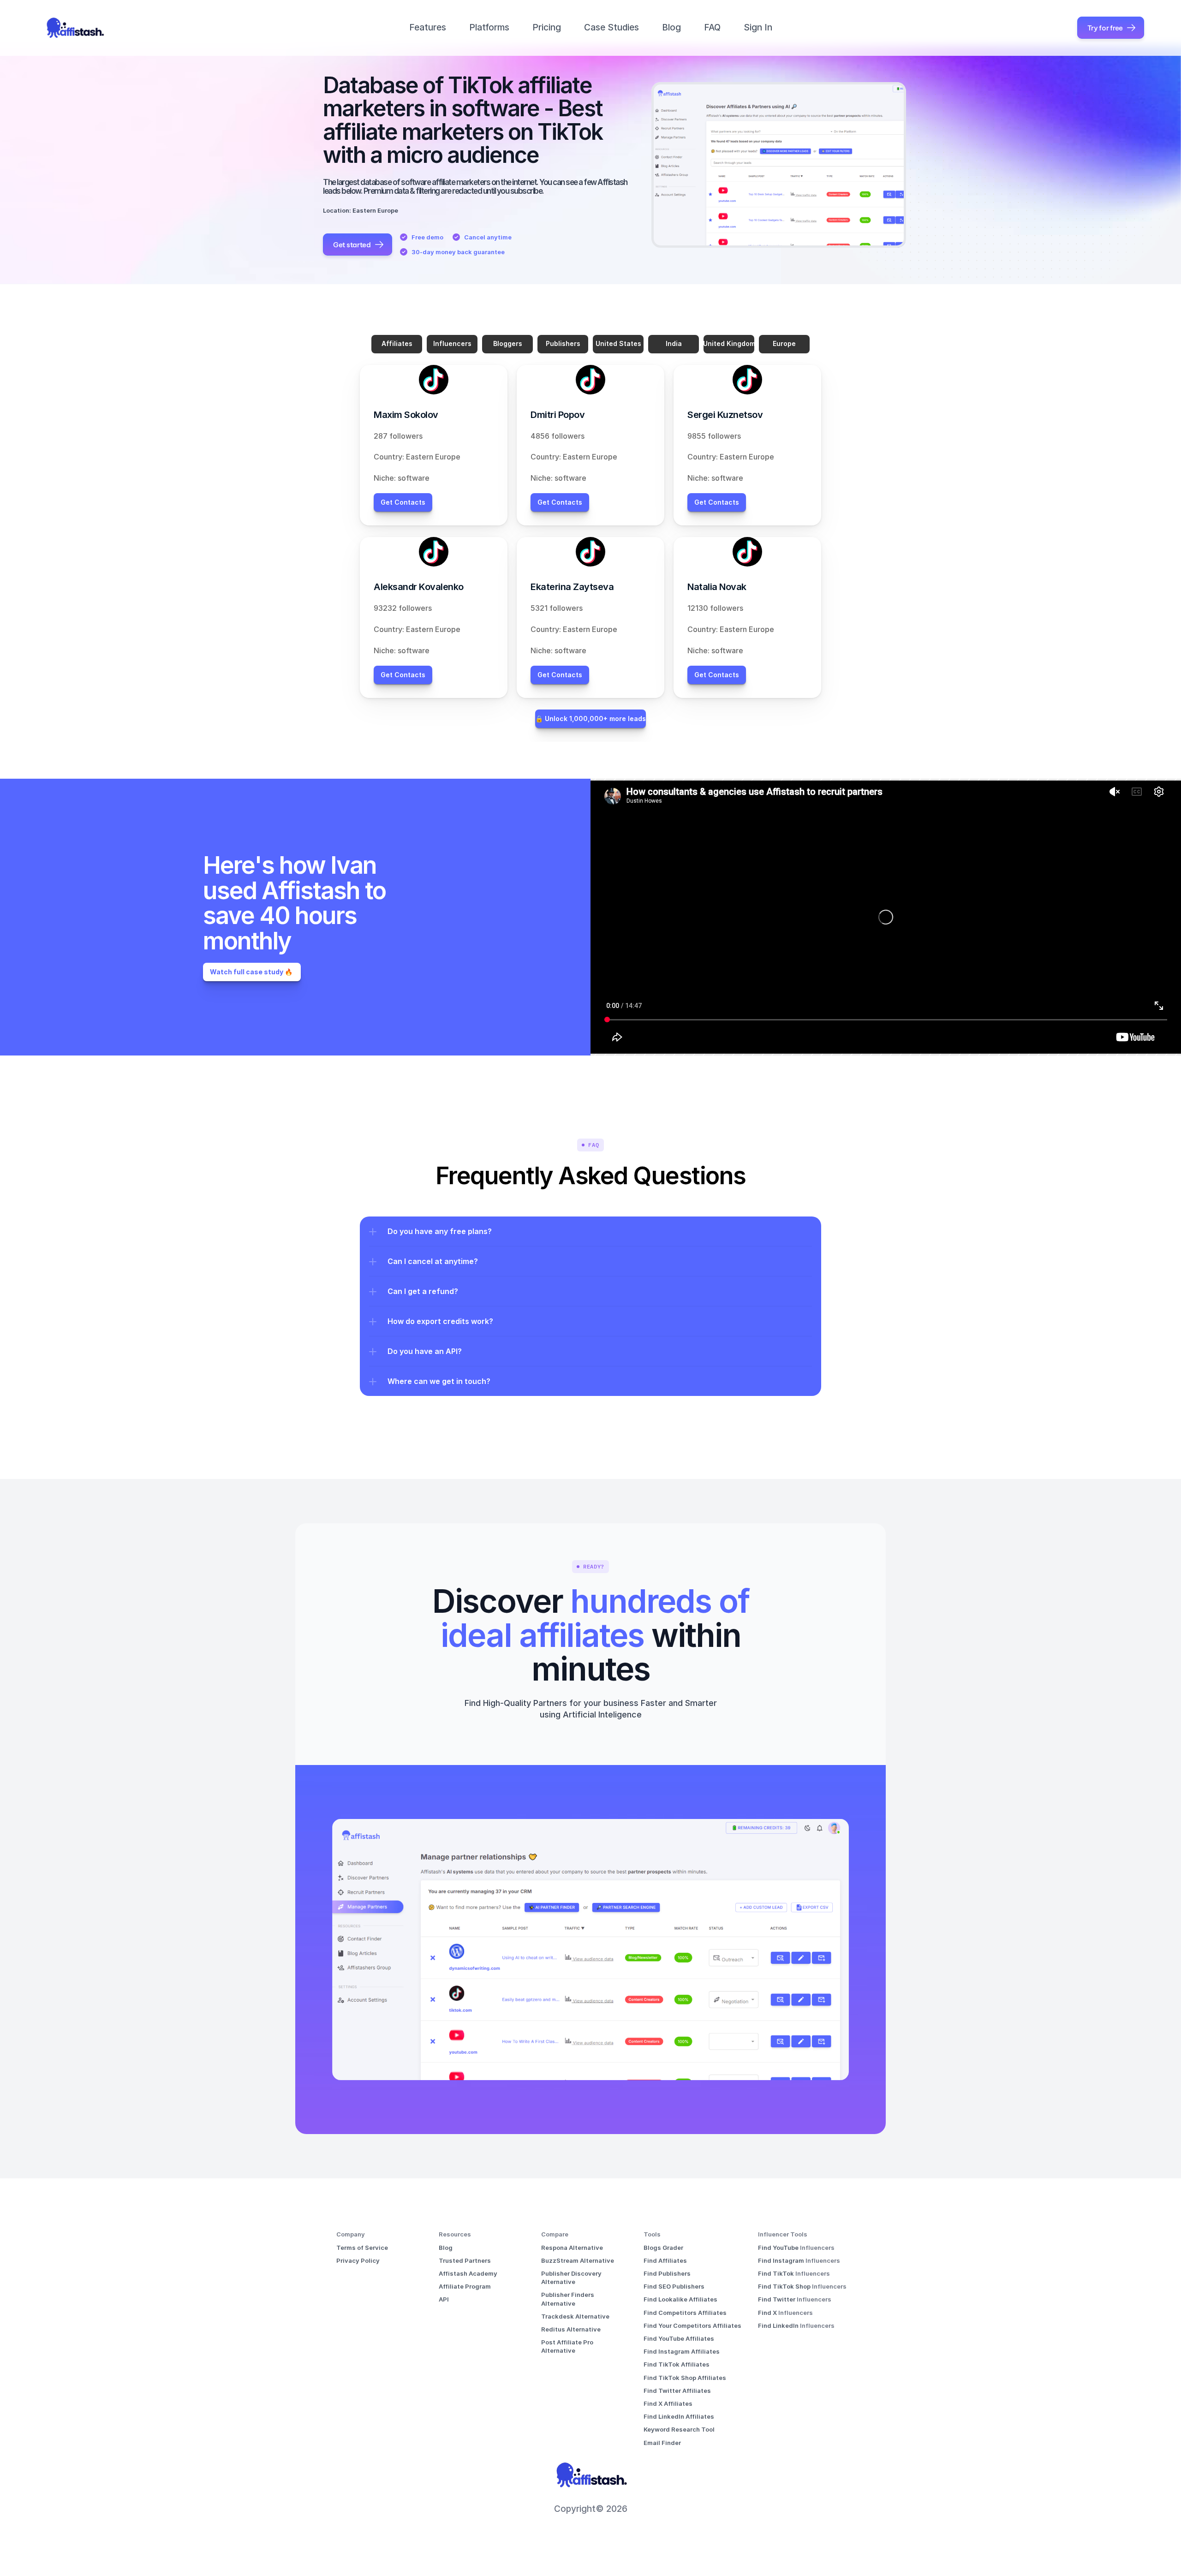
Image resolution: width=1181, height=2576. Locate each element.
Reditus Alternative (571, 2329)
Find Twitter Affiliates (677, 2391)
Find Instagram (782, 2260)
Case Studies (611, 27)
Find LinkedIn (779, 2326)
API (444, 2299)
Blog (671, 27)
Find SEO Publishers (674, 2286)
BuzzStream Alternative (578, 2260)
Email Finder (662, 2443)
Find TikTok (777, 2273)
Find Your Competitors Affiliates (692, 2326)
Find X (768, 2313)
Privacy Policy (358, 2260)
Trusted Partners (465, 2260)
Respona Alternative (572, 2248)
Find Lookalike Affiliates (680, 2299)
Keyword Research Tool (679, 2429)
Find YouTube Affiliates (679, 2338)
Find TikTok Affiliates (677, 2364)
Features (428, 27)
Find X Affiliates (668, 2403)
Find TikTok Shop (785, 2286)
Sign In (758, 27)
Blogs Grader (663, 2248)
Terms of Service (362, 2248)
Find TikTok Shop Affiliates (685, 2378)
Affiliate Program (465, 2286)
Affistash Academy (468, 2273)
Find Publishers (667, 2273)
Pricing (547, 27)
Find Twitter (777, 2299)
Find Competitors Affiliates (685, 2313)
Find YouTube (779, 2248)
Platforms (489, 27)
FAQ (712, 27)
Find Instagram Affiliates (682, 2351)
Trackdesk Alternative (575, 2316)
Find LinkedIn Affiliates (679, 2416)
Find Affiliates (665, 2260)
